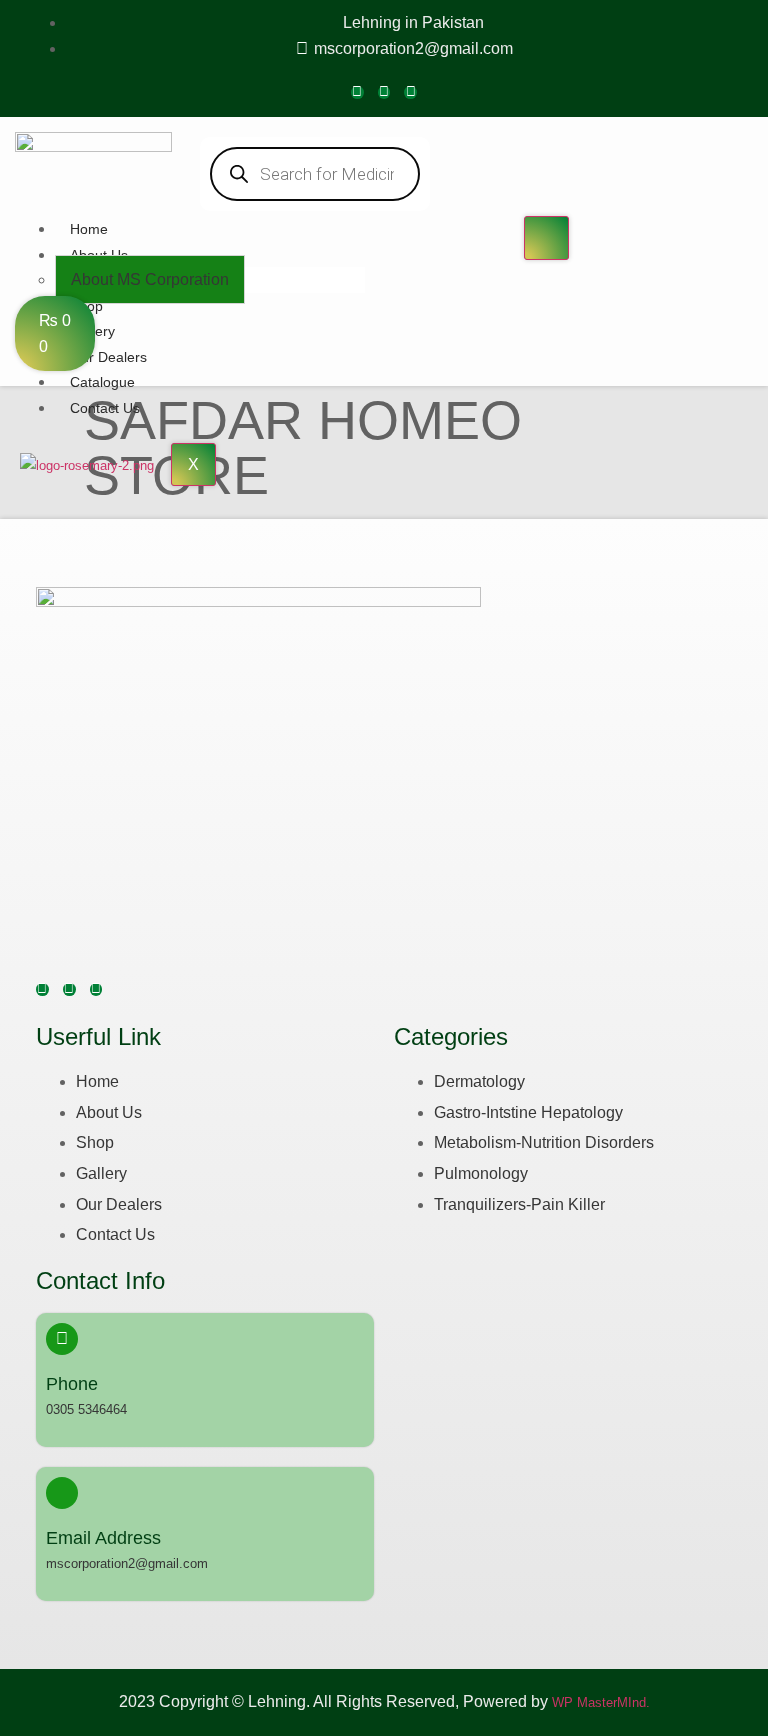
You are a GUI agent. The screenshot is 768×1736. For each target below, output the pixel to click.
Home (89, 229)
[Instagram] (384, 92)
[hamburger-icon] (546, 238)
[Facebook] (357, 92)
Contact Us (105, 408)
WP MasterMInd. (601, 1702)
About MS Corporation (150, 279)
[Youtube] (410, 92)
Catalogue (102, 382)
